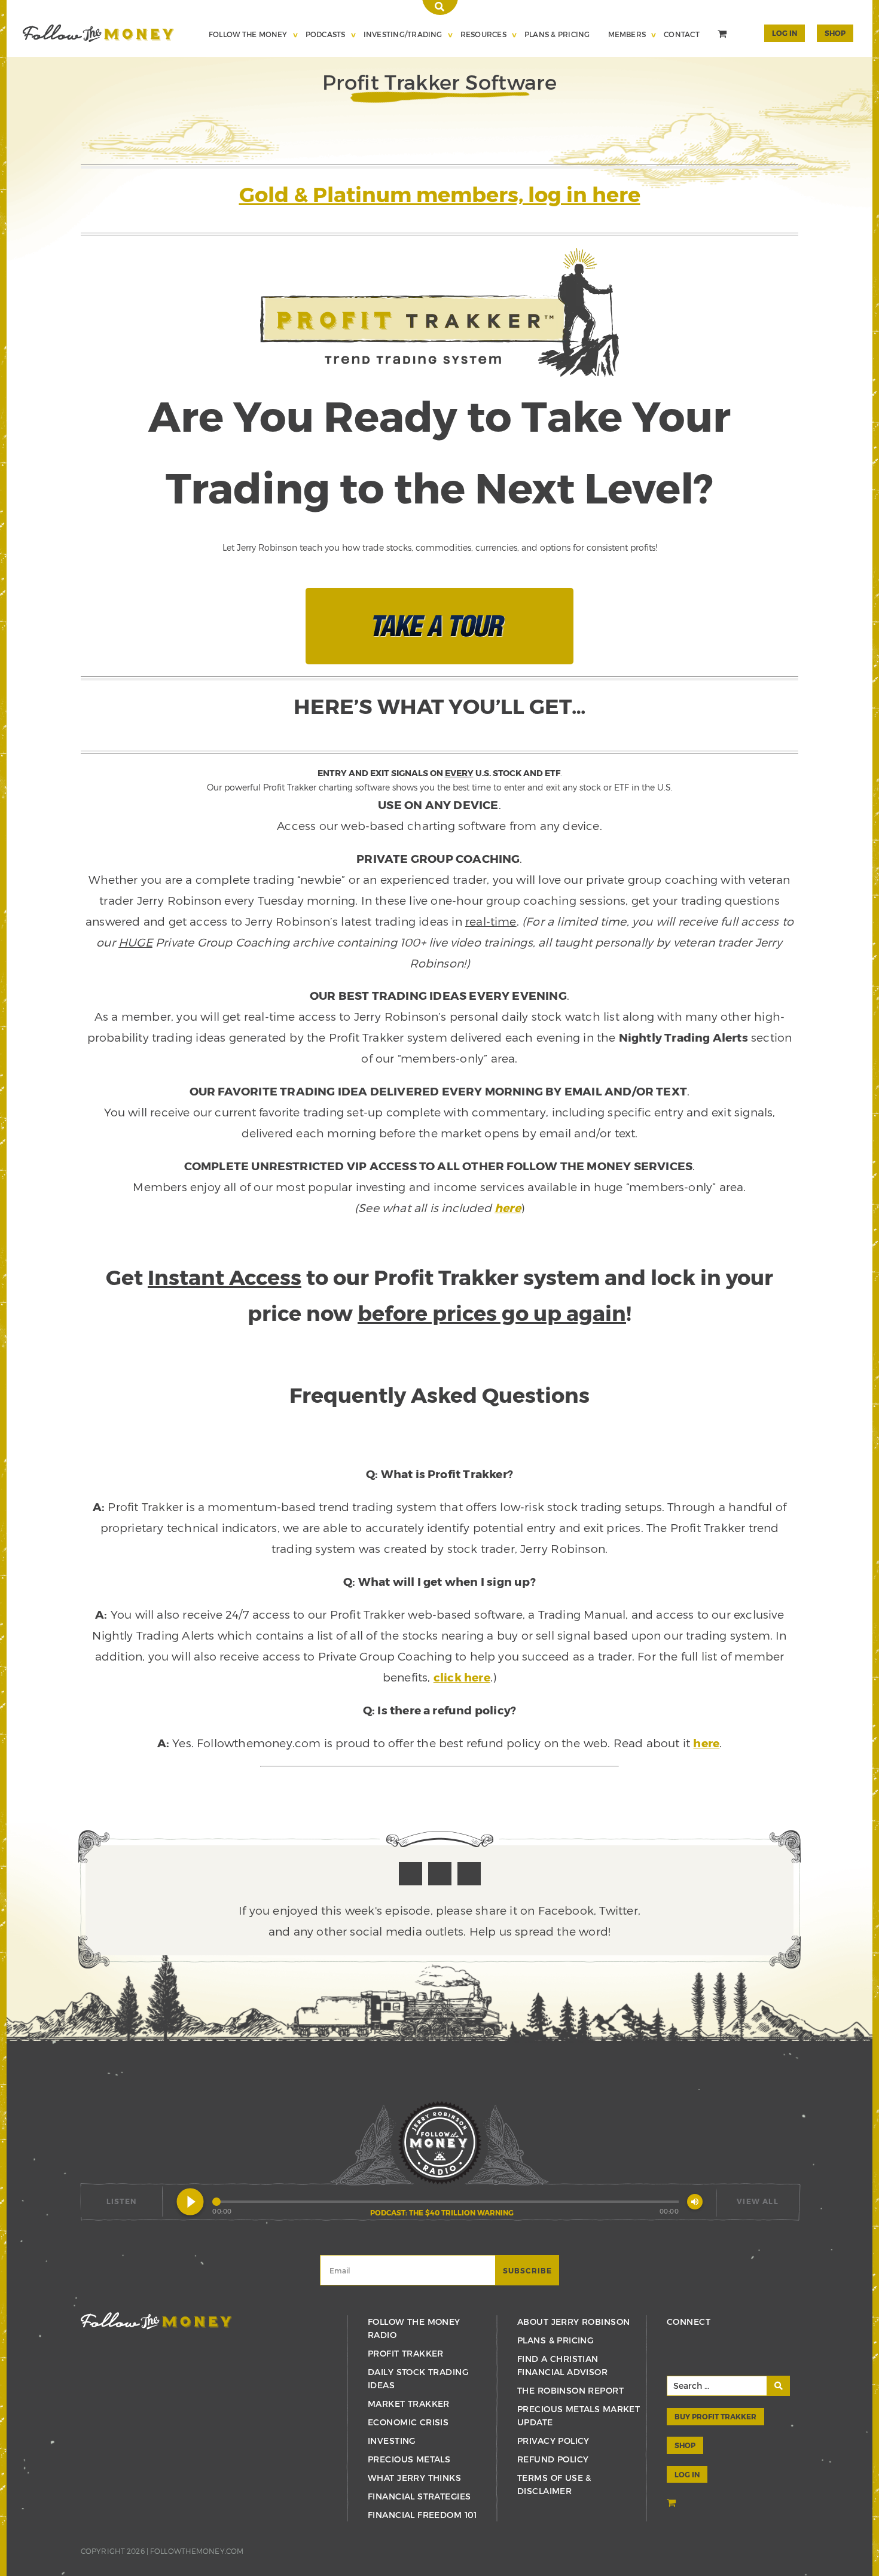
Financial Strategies (419, 2496)
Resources (483, 34)
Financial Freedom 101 (422, 2515)
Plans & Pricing (557, 34)
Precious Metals (409, 2459)
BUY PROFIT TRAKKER (715, 2416)
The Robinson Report (570, 2390)
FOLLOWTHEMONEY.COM (197, 2551)
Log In (785, 33)
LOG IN (687, 2474)
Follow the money (156, 2321)
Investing (392, 2441)
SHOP (835, 33)
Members (627, 34)
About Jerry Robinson (573, 2322)
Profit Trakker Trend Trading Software (98, 33)
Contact (682, 34)
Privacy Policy (553, 2441)
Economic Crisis (408, 2422)
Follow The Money (248, 34)
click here (462, 1677)
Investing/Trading (403, 34)
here (508, 1208)
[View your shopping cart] (724, 35)
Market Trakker (409, 2403)
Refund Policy (553, 2459)
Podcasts (326, 34)
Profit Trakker (406, 2353)
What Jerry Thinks (414, 2478)
